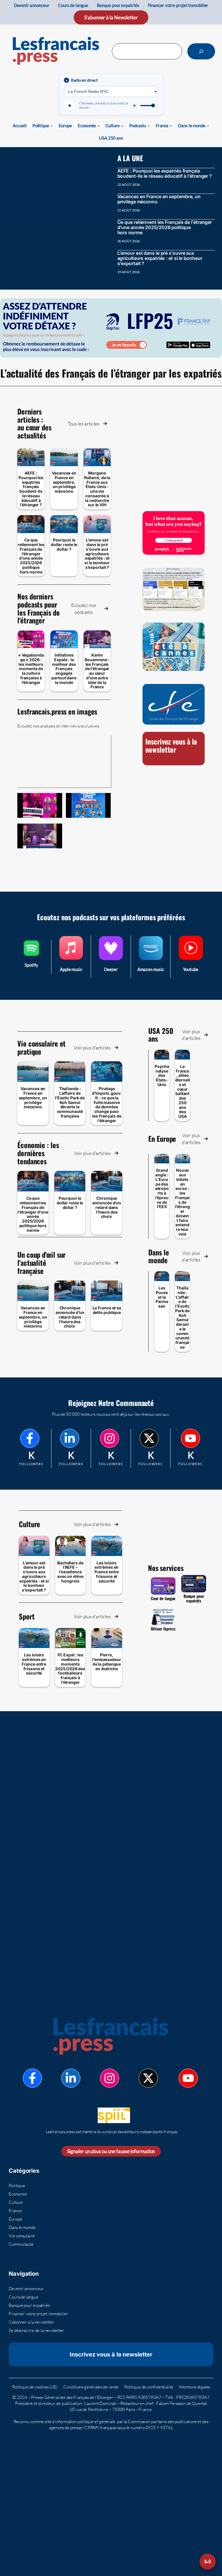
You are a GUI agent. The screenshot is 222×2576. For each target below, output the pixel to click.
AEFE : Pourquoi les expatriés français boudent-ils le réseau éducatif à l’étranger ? (165, 173)
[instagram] (110, 1438)
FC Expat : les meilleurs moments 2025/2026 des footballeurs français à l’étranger (70, 1668)
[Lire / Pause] (70, 106)
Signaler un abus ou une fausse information (111, 2151)
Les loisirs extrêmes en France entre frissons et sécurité (107, 1572)
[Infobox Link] (31, 957)
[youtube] (190, 1438)
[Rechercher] (201, 51)
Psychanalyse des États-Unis (162, 1075)
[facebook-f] (30, 1438)
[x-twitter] (149, 1438)
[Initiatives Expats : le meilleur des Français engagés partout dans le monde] (88, 805)
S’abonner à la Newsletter (111, 17)
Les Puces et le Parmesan (162, 1297)
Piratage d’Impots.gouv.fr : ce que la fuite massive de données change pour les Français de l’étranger (107, 1104)
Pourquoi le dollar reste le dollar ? (64, 544)
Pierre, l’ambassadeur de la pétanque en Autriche (107, 1662)
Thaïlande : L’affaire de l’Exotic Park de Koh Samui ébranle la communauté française (70, 1102)
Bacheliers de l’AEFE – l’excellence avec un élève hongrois (70, 1572)
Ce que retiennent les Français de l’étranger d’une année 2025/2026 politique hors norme (165, 227)
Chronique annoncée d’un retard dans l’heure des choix (107, 1207)
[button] (87, 424)
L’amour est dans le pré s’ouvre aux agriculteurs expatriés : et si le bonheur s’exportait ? (160, 258)
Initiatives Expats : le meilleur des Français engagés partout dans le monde (64, 669)
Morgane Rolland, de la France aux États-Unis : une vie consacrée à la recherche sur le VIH (97, 489)
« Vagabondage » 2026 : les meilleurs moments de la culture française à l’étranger (31, 669)
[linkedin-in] (70, 1438)
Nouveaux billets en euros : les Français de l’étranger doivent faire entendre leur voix (183, 1202)
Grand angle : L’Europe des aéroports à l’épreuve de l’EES (162, 1188)
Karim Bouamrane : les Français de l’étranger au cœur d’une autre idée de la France (97, 671)
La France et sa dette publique (107, 1310)
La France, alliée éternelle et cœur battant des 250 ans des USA (183, 1091)
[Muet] (135, 106)
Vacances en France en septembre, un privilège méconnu (159, 199)
